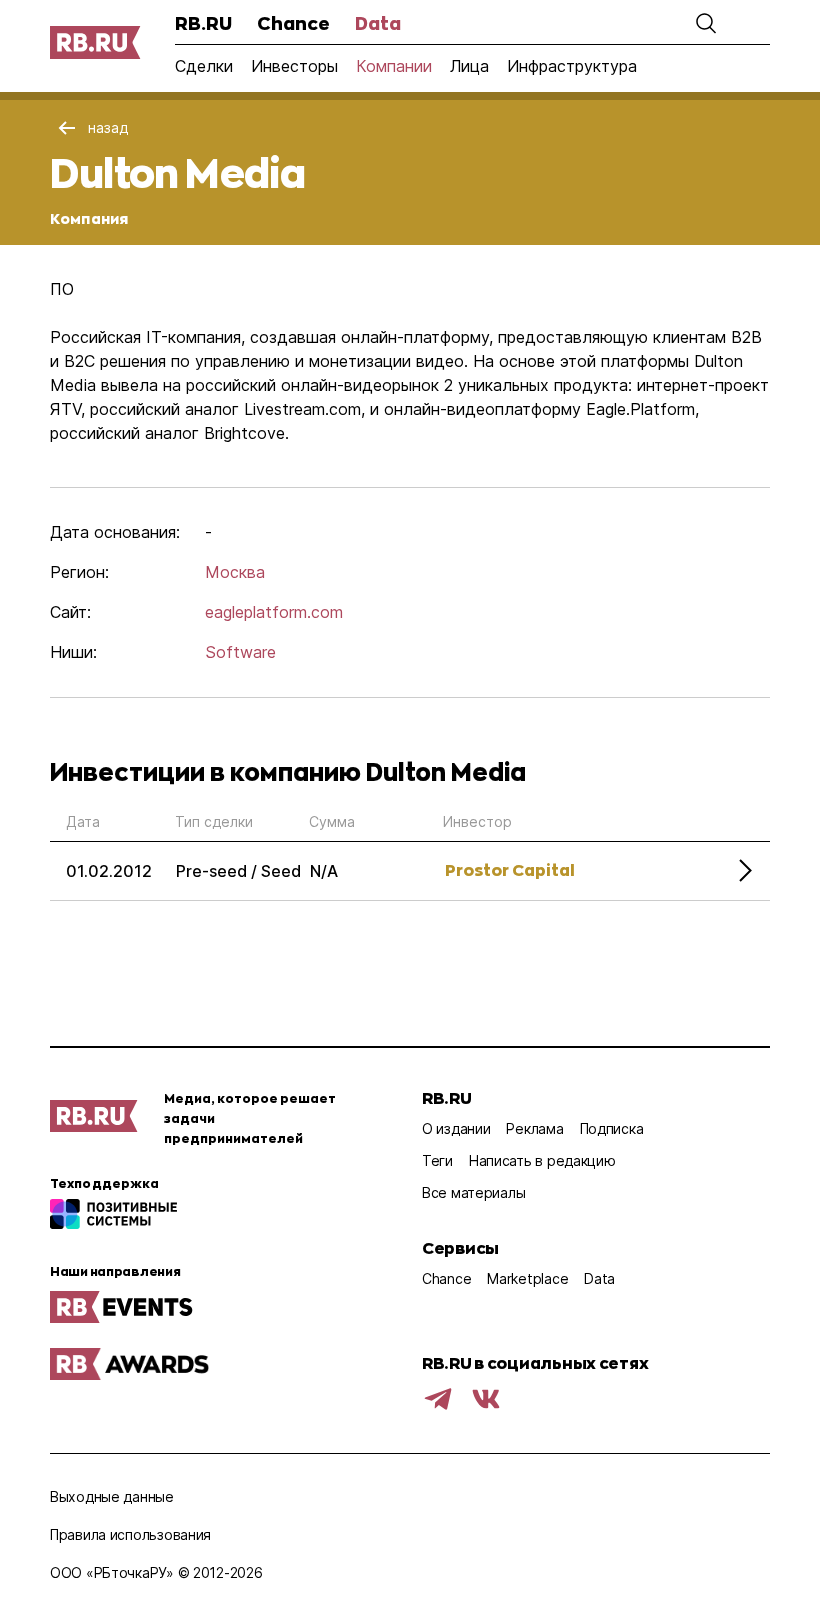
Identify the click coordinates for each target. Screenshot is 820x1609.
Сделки (204, 66)
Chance (293, 23)
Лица (469, 66)
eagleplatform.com (274, 612)
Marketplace (527, 1278)
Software (240, 652)
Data (378, 23)
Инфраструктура (572, 66)
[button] (706, 23)
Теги (437, 1160)
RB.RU (203, 23)
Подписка (612, 1128)
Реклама (534, 1128)
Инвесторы (294, 66)
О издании (456, 1128)
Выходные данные (112, 1496)
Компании (394, 66)
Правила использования (130, 1534)
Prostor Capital (510, 869)
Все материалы (473, 1192)
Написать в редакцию (542, 1160)
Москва (235, 572)
